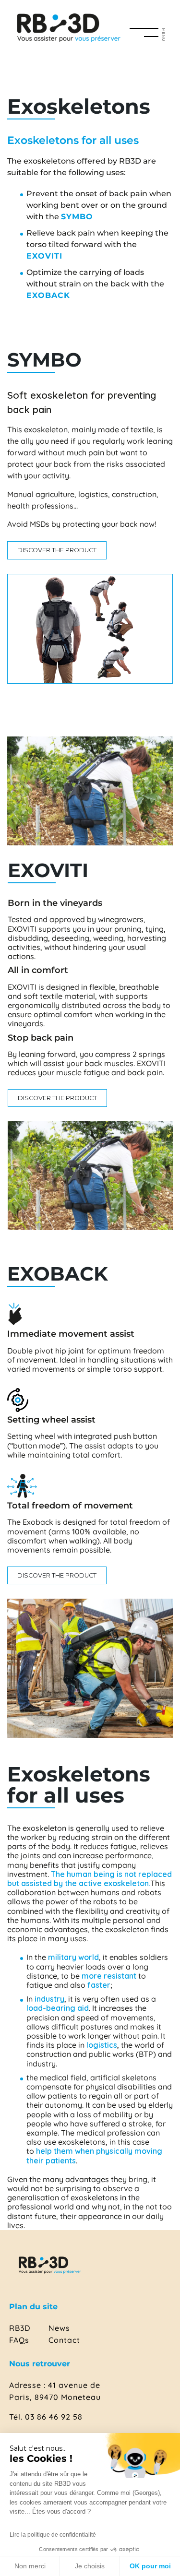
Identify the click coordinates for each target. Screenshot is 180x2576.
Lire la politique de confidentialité (53, 2535)
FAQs (19, 2340)
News (59, 2328)
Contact (64, 2340)
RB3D (20, 2328)
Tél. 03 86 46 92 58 (46, 2417)
